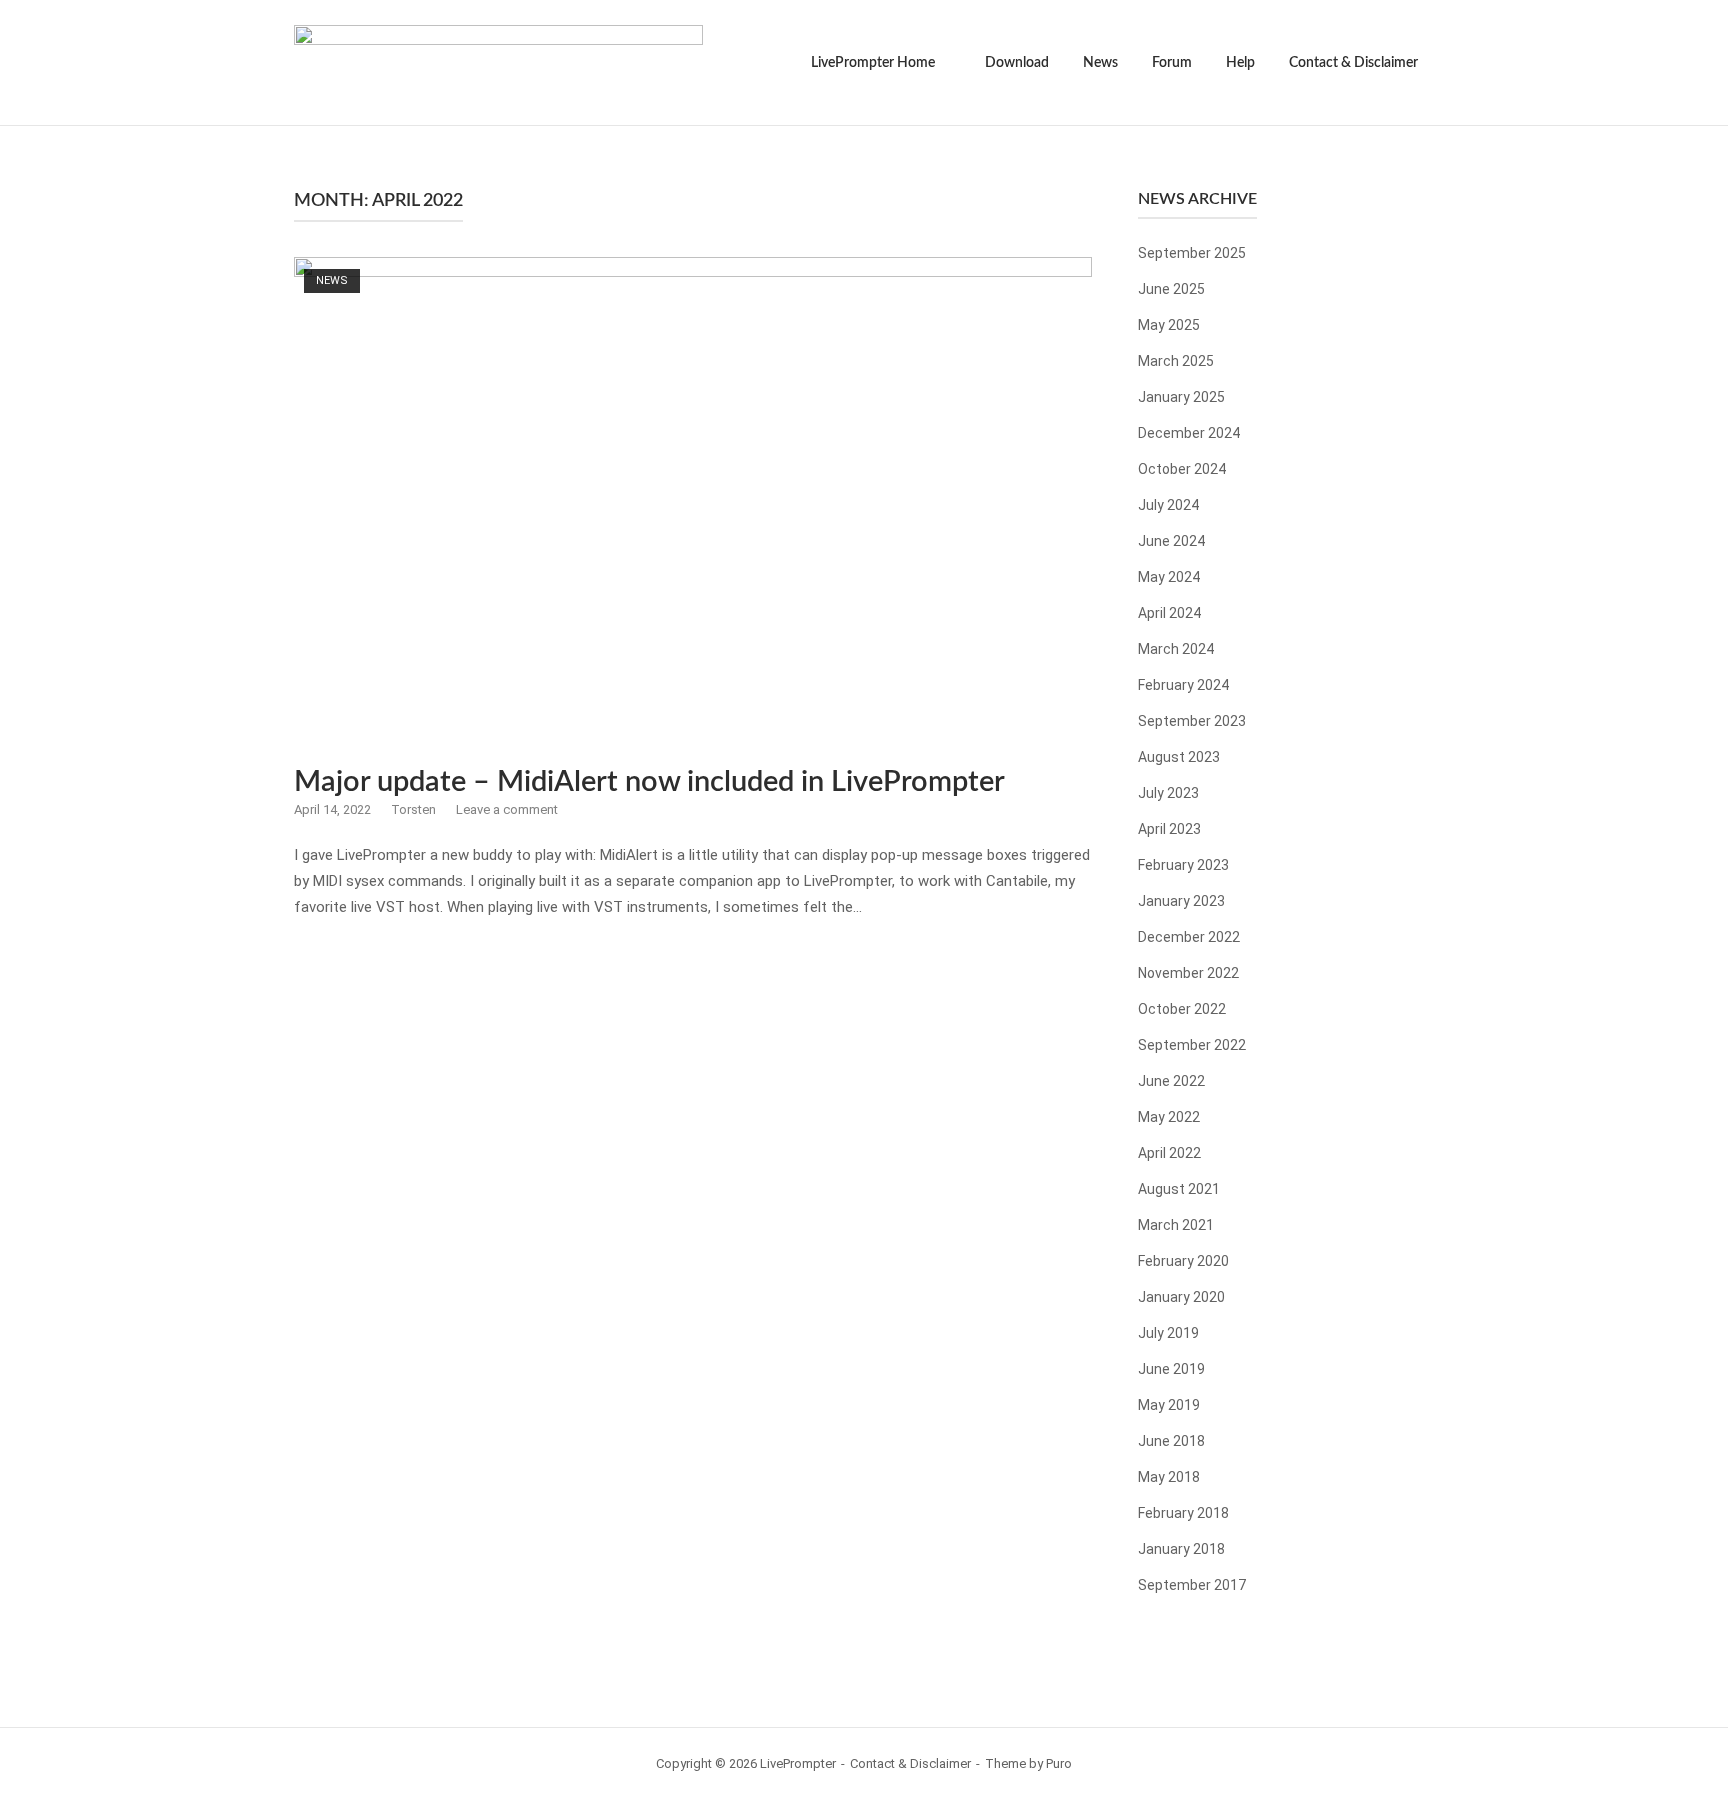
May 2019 (1169, 1405)
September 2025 (1192, 253)
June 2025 (1171, 289)
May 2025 (1169, 325)
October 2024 (1182, 469)
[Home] (498, 61)
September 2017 (1192, 1585)
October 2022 (1182, 1009)
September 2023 (1192, 721)
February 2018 (1183, 1513)
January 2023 (1181, 901)
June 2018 (1171, 1441)
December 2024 (1189, 433)
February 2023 (1183, 865)
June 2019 (1171, 1369)
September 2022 (1192, 1045)
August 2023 (1179, 757)
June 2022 (1171, 1081)
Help (1240, 63)
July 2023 (1168, 793)
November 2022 (1188, 973)
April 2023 (1169, 829)
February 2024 (1183, 685)
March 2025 (1176, 361)
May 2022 (1169, 1117)
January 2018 (1181, 1549)
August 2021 (1179, 1189)
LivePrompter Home (873, 63)
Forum (1172, 63)
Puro (1059, 1763)
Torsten (413, 809)
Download (1017, 63)
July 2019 (1168, 1333)
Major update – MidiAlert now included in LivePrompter (649, 782)
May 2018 (1169, 1477)
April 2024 (1169, 613)
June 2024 (1171, 541)
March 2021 (1176, 1225)
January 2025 (1181, 397)
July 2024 (1168, 505)
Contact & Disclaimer (1353, 63)
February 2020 (1183, 1261)
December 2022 (1189, 937)
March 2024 (1176, 649)
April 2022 (1169, 1153)
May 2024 (1169, 577)
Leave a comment (507, 809)
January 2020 (1181, 1297)
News (1100, 63)
